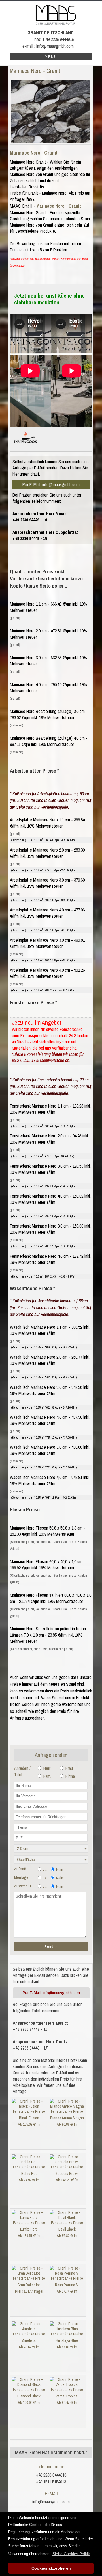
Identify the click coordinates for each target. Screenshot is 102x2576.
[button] (71, 2554)
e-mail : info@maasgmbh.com (48, 46)
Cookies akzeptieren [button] (51, 2568)
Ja (44, 1870)
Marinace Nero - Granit (34, 153)
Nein (59, 1870)
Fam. (47, 1776)
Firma (70, 1776)
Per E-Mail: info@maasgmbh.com (51, 484)
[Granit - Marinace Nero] (50, 112)
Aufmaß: (21, 1869)
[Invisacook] (25, 445)
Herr (46, 1768)
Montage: (22, 1877)
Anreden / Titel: (22, 1771)
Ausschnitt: (23, 1886)
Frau (69, 1768)
